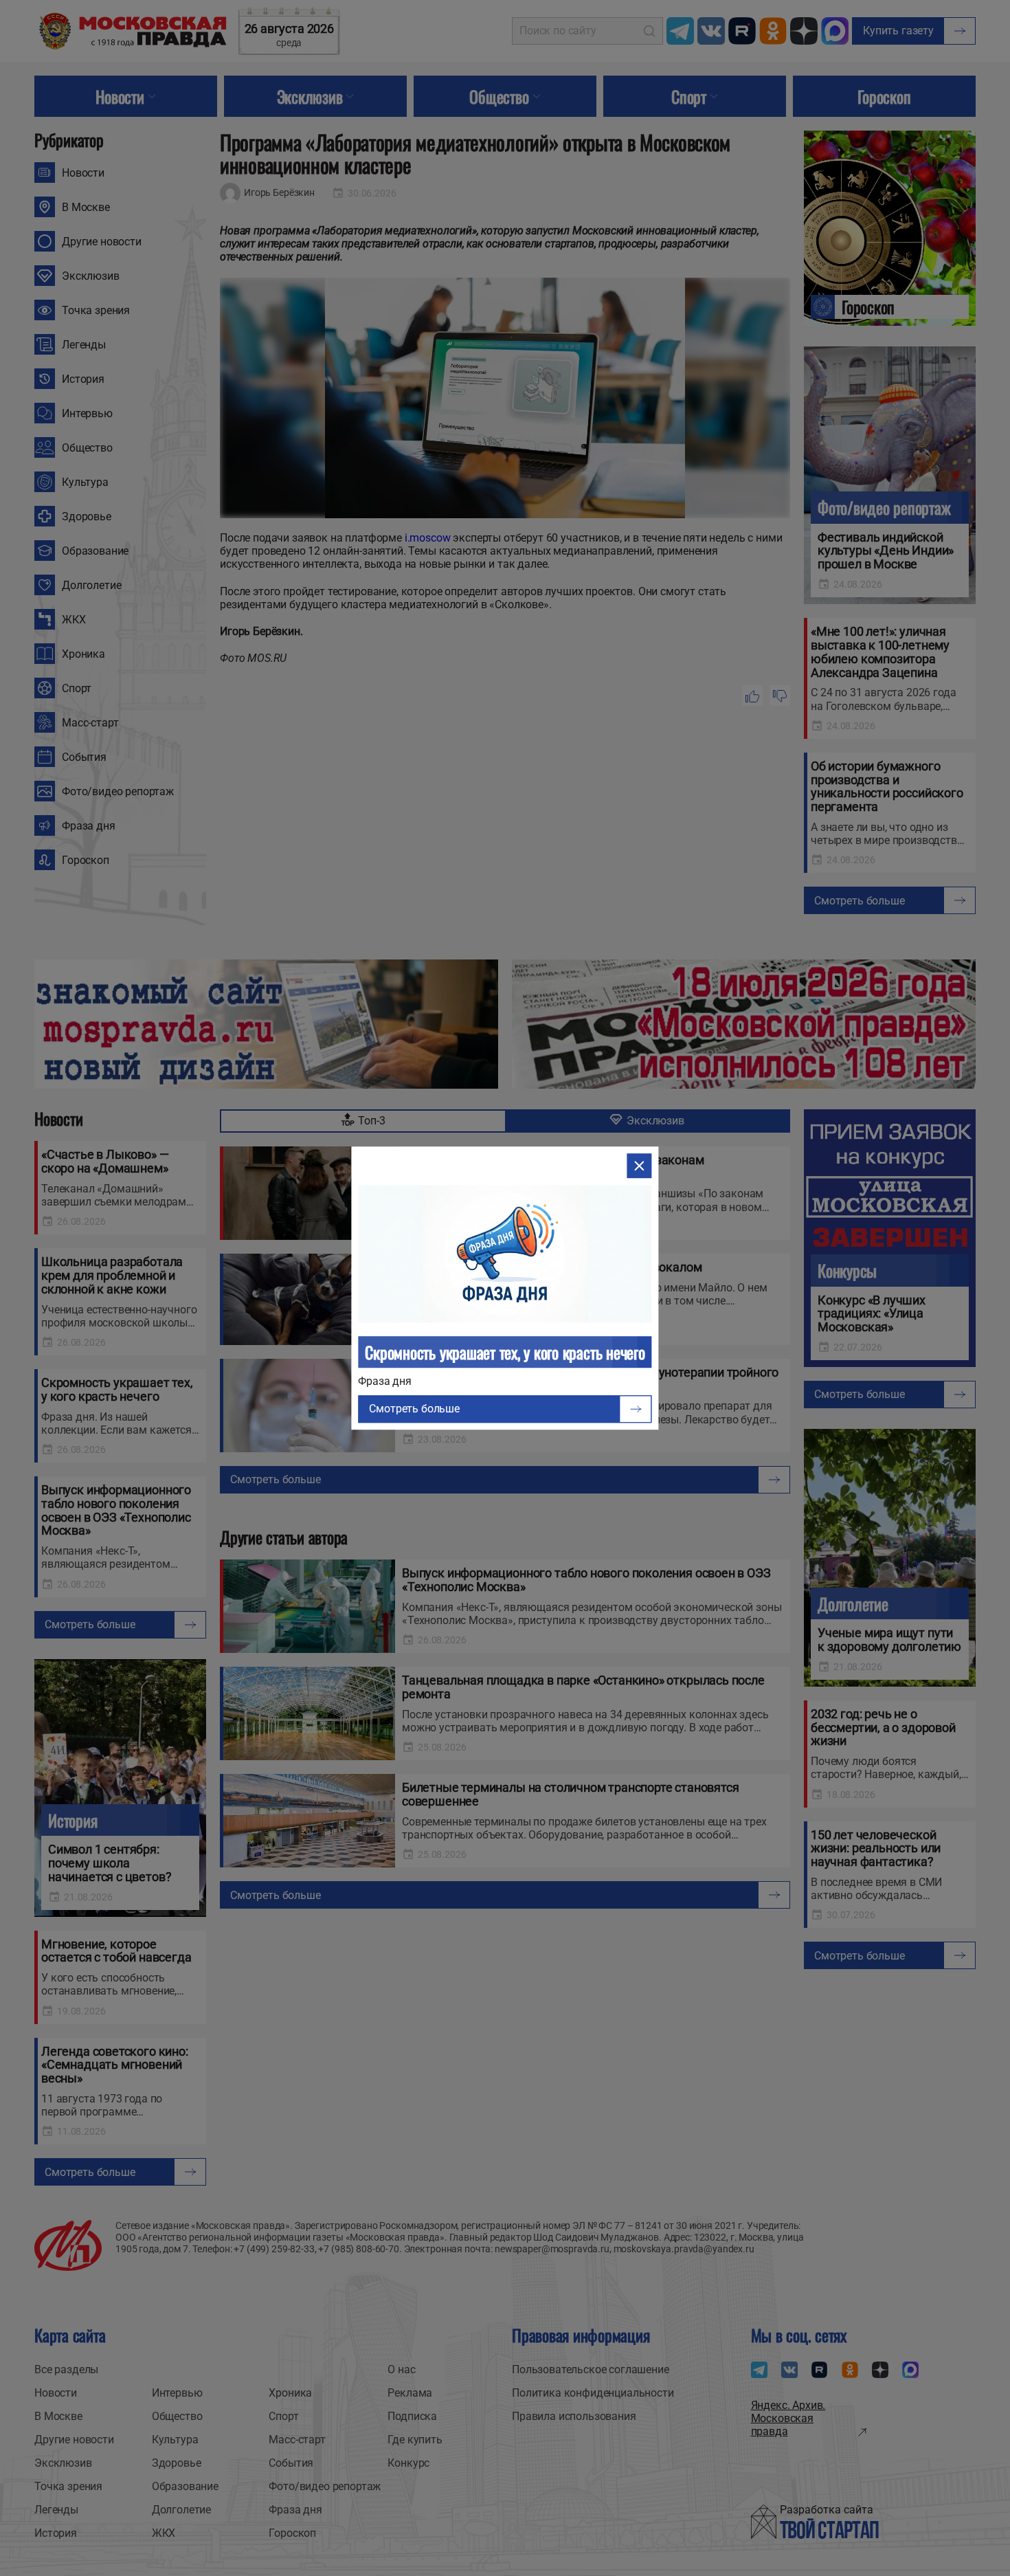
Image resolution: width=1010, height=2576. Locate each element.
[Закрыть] (640, 1166)
